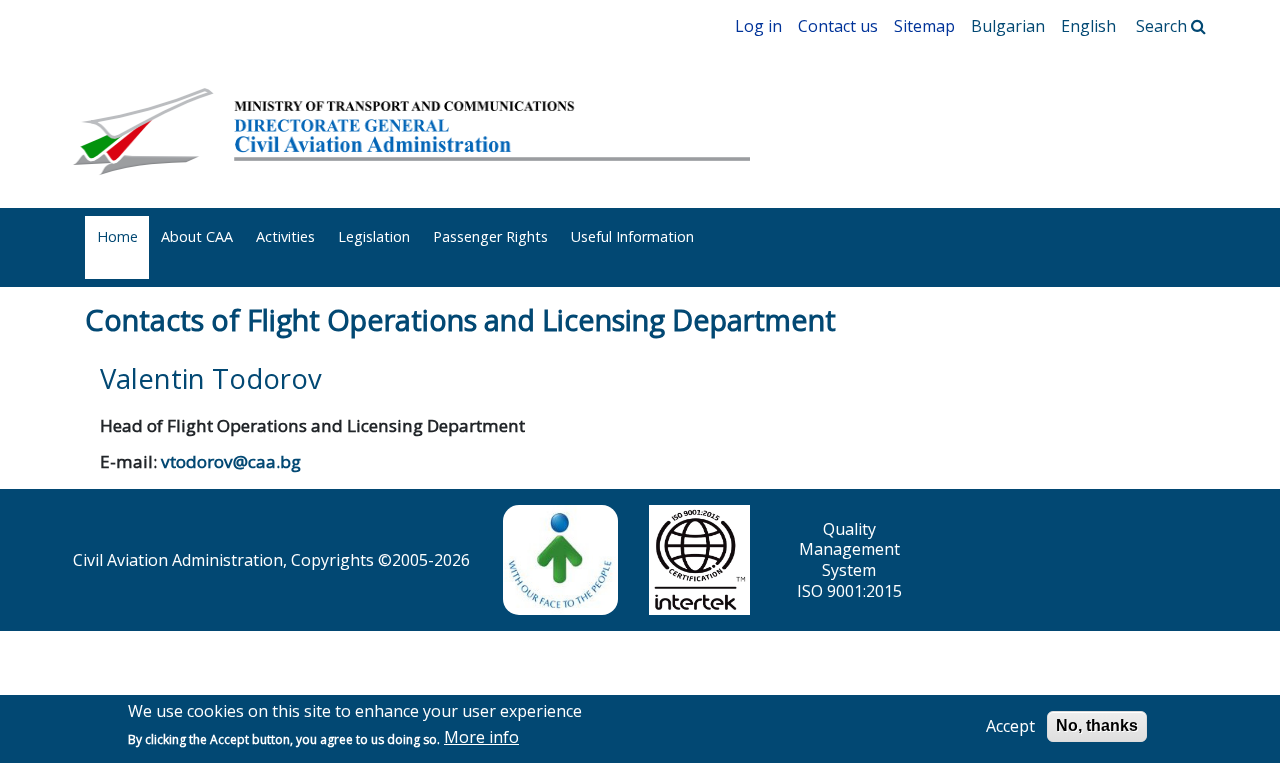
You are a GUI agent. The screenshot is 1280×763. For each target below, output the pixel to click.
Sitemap (924, 26)
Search (1163, 26)
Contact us (838, 26)
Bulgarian (1008, 26)
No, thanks (1097, 725)
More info (481, 738)
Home (117, 236)
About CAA (197, 236)
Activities (285, 236)
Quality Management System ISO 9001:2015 (849, 560)
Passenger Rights (490, 236)
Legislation (374, 236)
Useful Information (632, 236)
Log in (758, 26)
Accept (1010, 726)
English (1088, 26)
